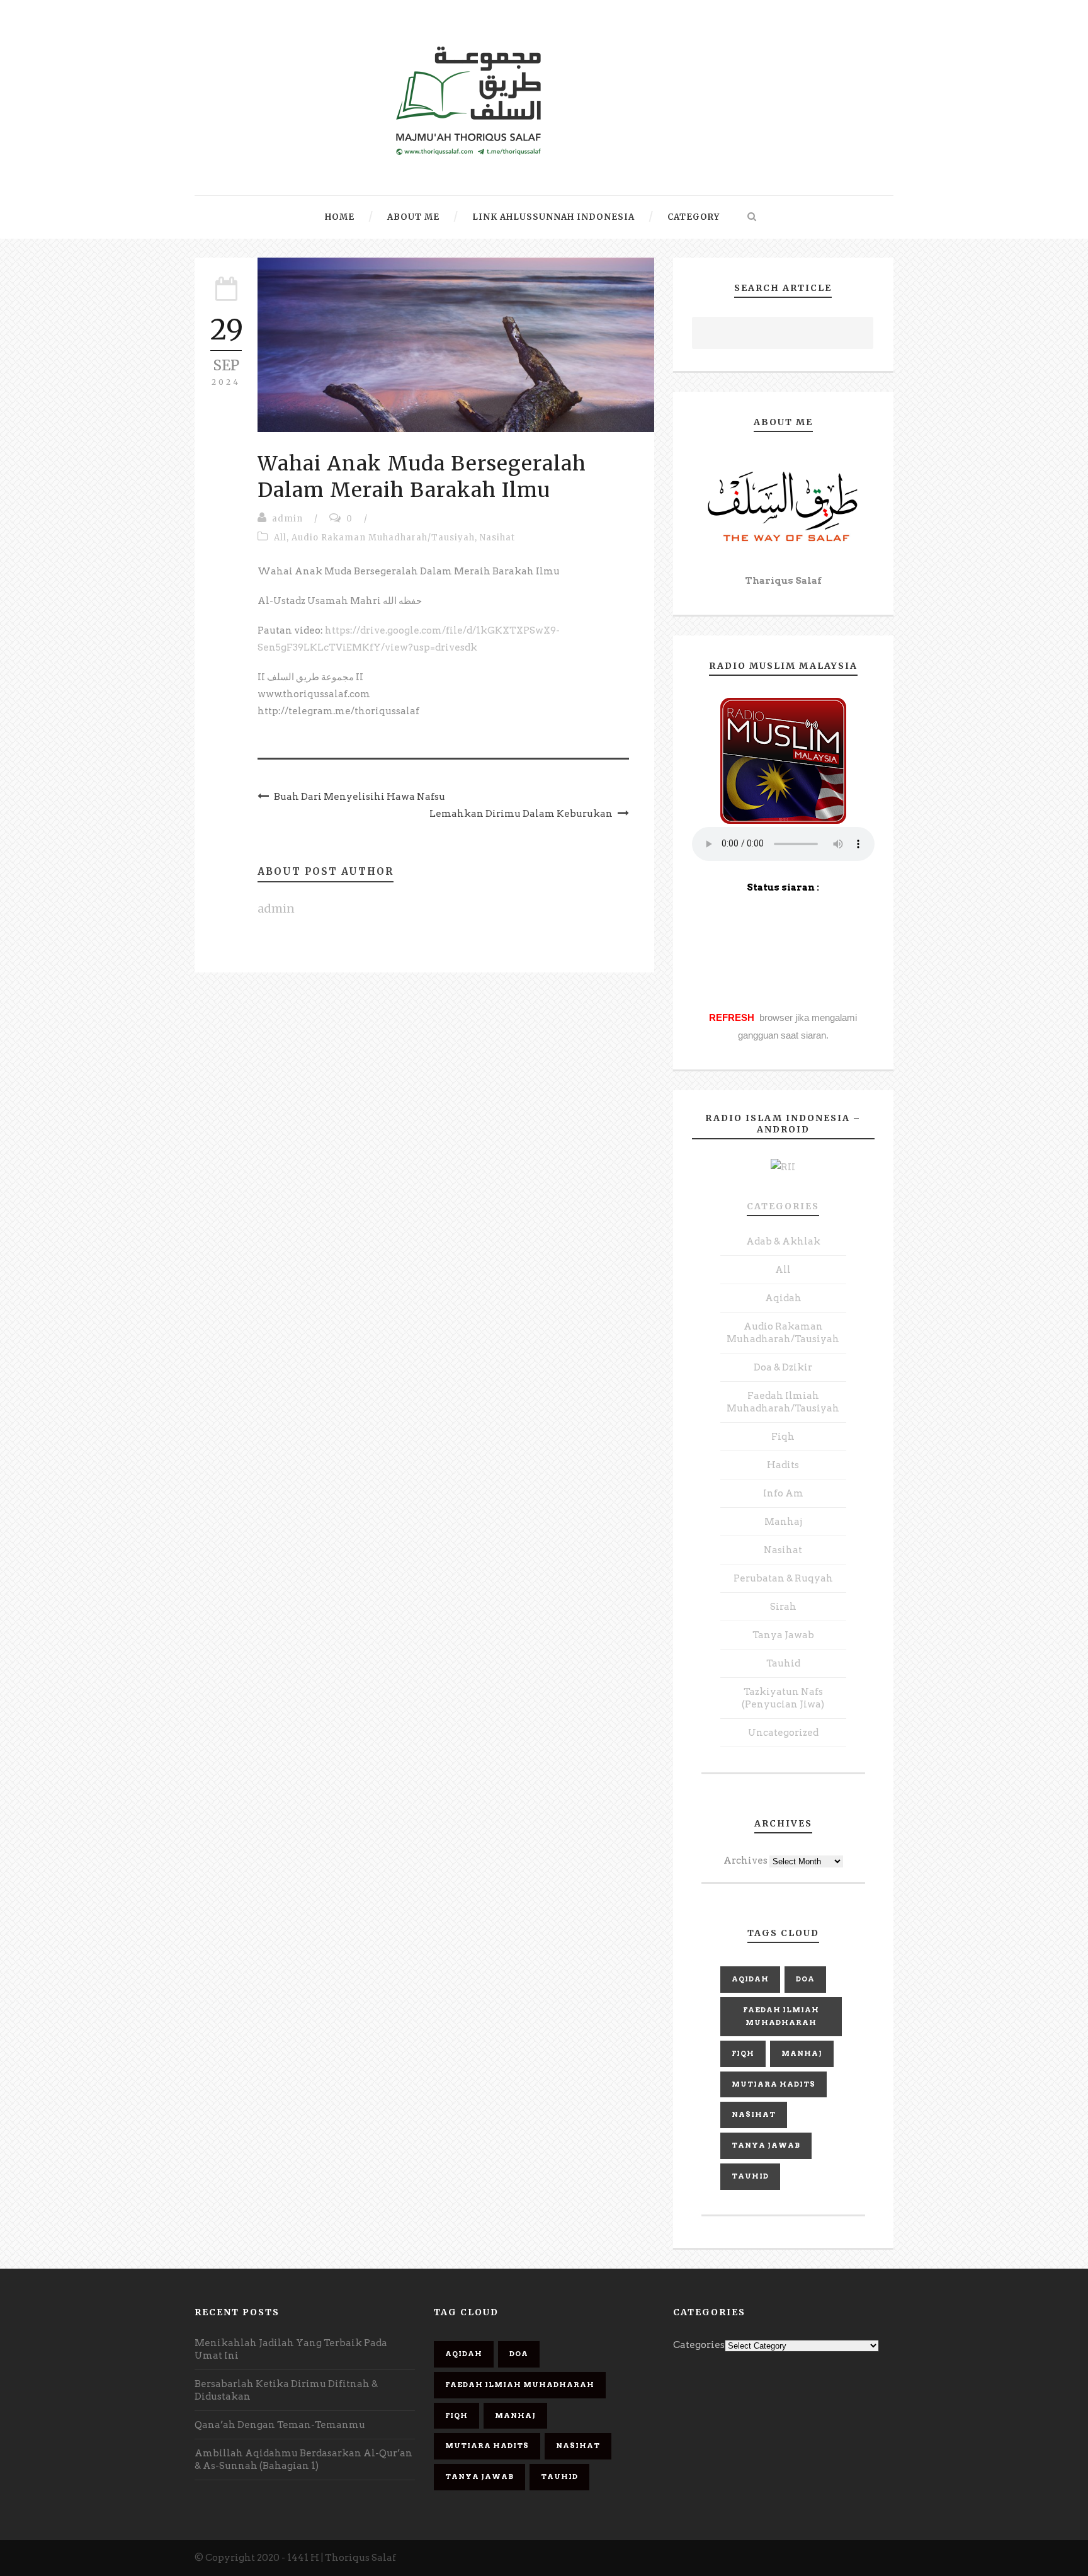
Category (694, 217)
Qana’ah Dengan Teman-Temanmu (280, 2425)
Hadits (783, 1465)
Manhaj (783, 1522)
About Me (413, 217)
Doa (805, 1979)
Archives (745, 1861)
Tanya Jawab (783, 1635)
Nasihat (497, 538)
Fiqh (783, 1437)
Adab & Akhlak (783, 1241)
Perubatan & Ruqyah (783, 1578)
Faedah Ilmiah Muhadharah (781, 2016)
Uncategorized (783, 1733)
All (280, 538)
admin (287, 519)
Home (340, 217)
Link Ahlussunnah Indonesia (553, 217)
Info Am (783, 1493)
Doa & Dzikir (783, 1367)
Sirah (783, 1607)
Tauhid (783, 1663)
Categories (783, 1206)
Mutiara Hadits (773, 2084)
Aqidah (783, 1298)
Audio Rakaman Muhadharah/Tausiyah (383, 538)
